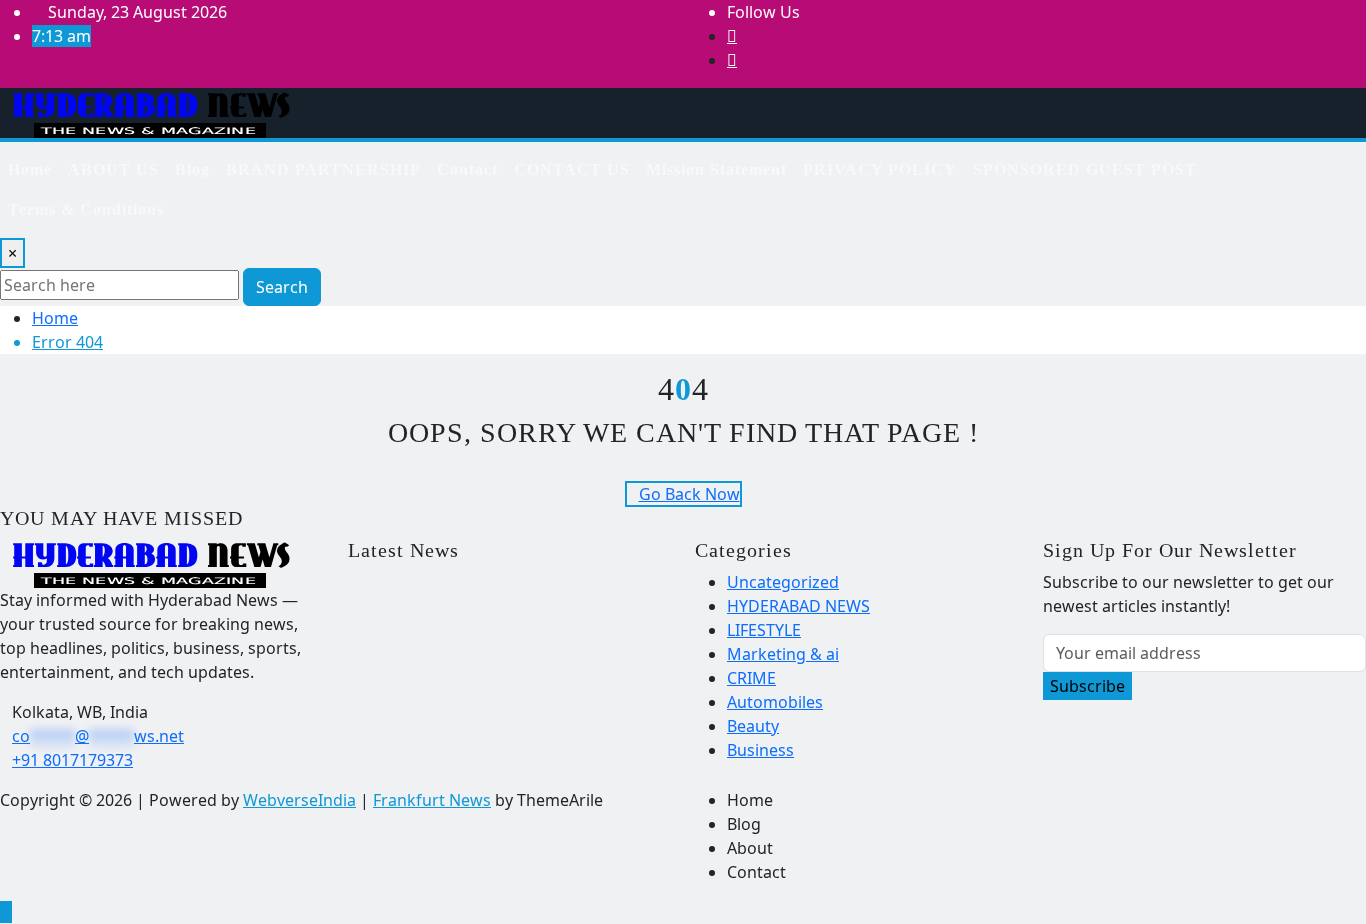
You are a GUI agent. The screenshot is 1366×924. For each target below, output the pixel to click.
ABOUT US (113, 169)
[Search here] (1280, 162)
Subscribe (1087, 686)
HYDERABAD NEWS (798, 606)
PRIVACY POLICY (880, 169)
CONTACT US (572, 169)
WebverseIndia (299, 800)
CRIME (751, 678)
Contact (467, 169)
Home (30, 169)
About (750, 848)
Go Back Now (689, 494)
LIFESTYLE (764, 630)
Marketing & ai (783, 654)
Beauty (753, 726)
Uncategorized (783, 582)
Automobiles (775, 702)
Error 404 (67, 342)
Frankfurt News (432, 800)
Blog (192, 169)
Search (282, 287)
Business (760, 750)
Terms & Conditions (86, 209)
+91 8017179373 (72, 760)
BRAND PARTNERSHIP (323, 169)
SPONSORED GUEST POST (1085, 169)
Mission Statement (716, 169)
